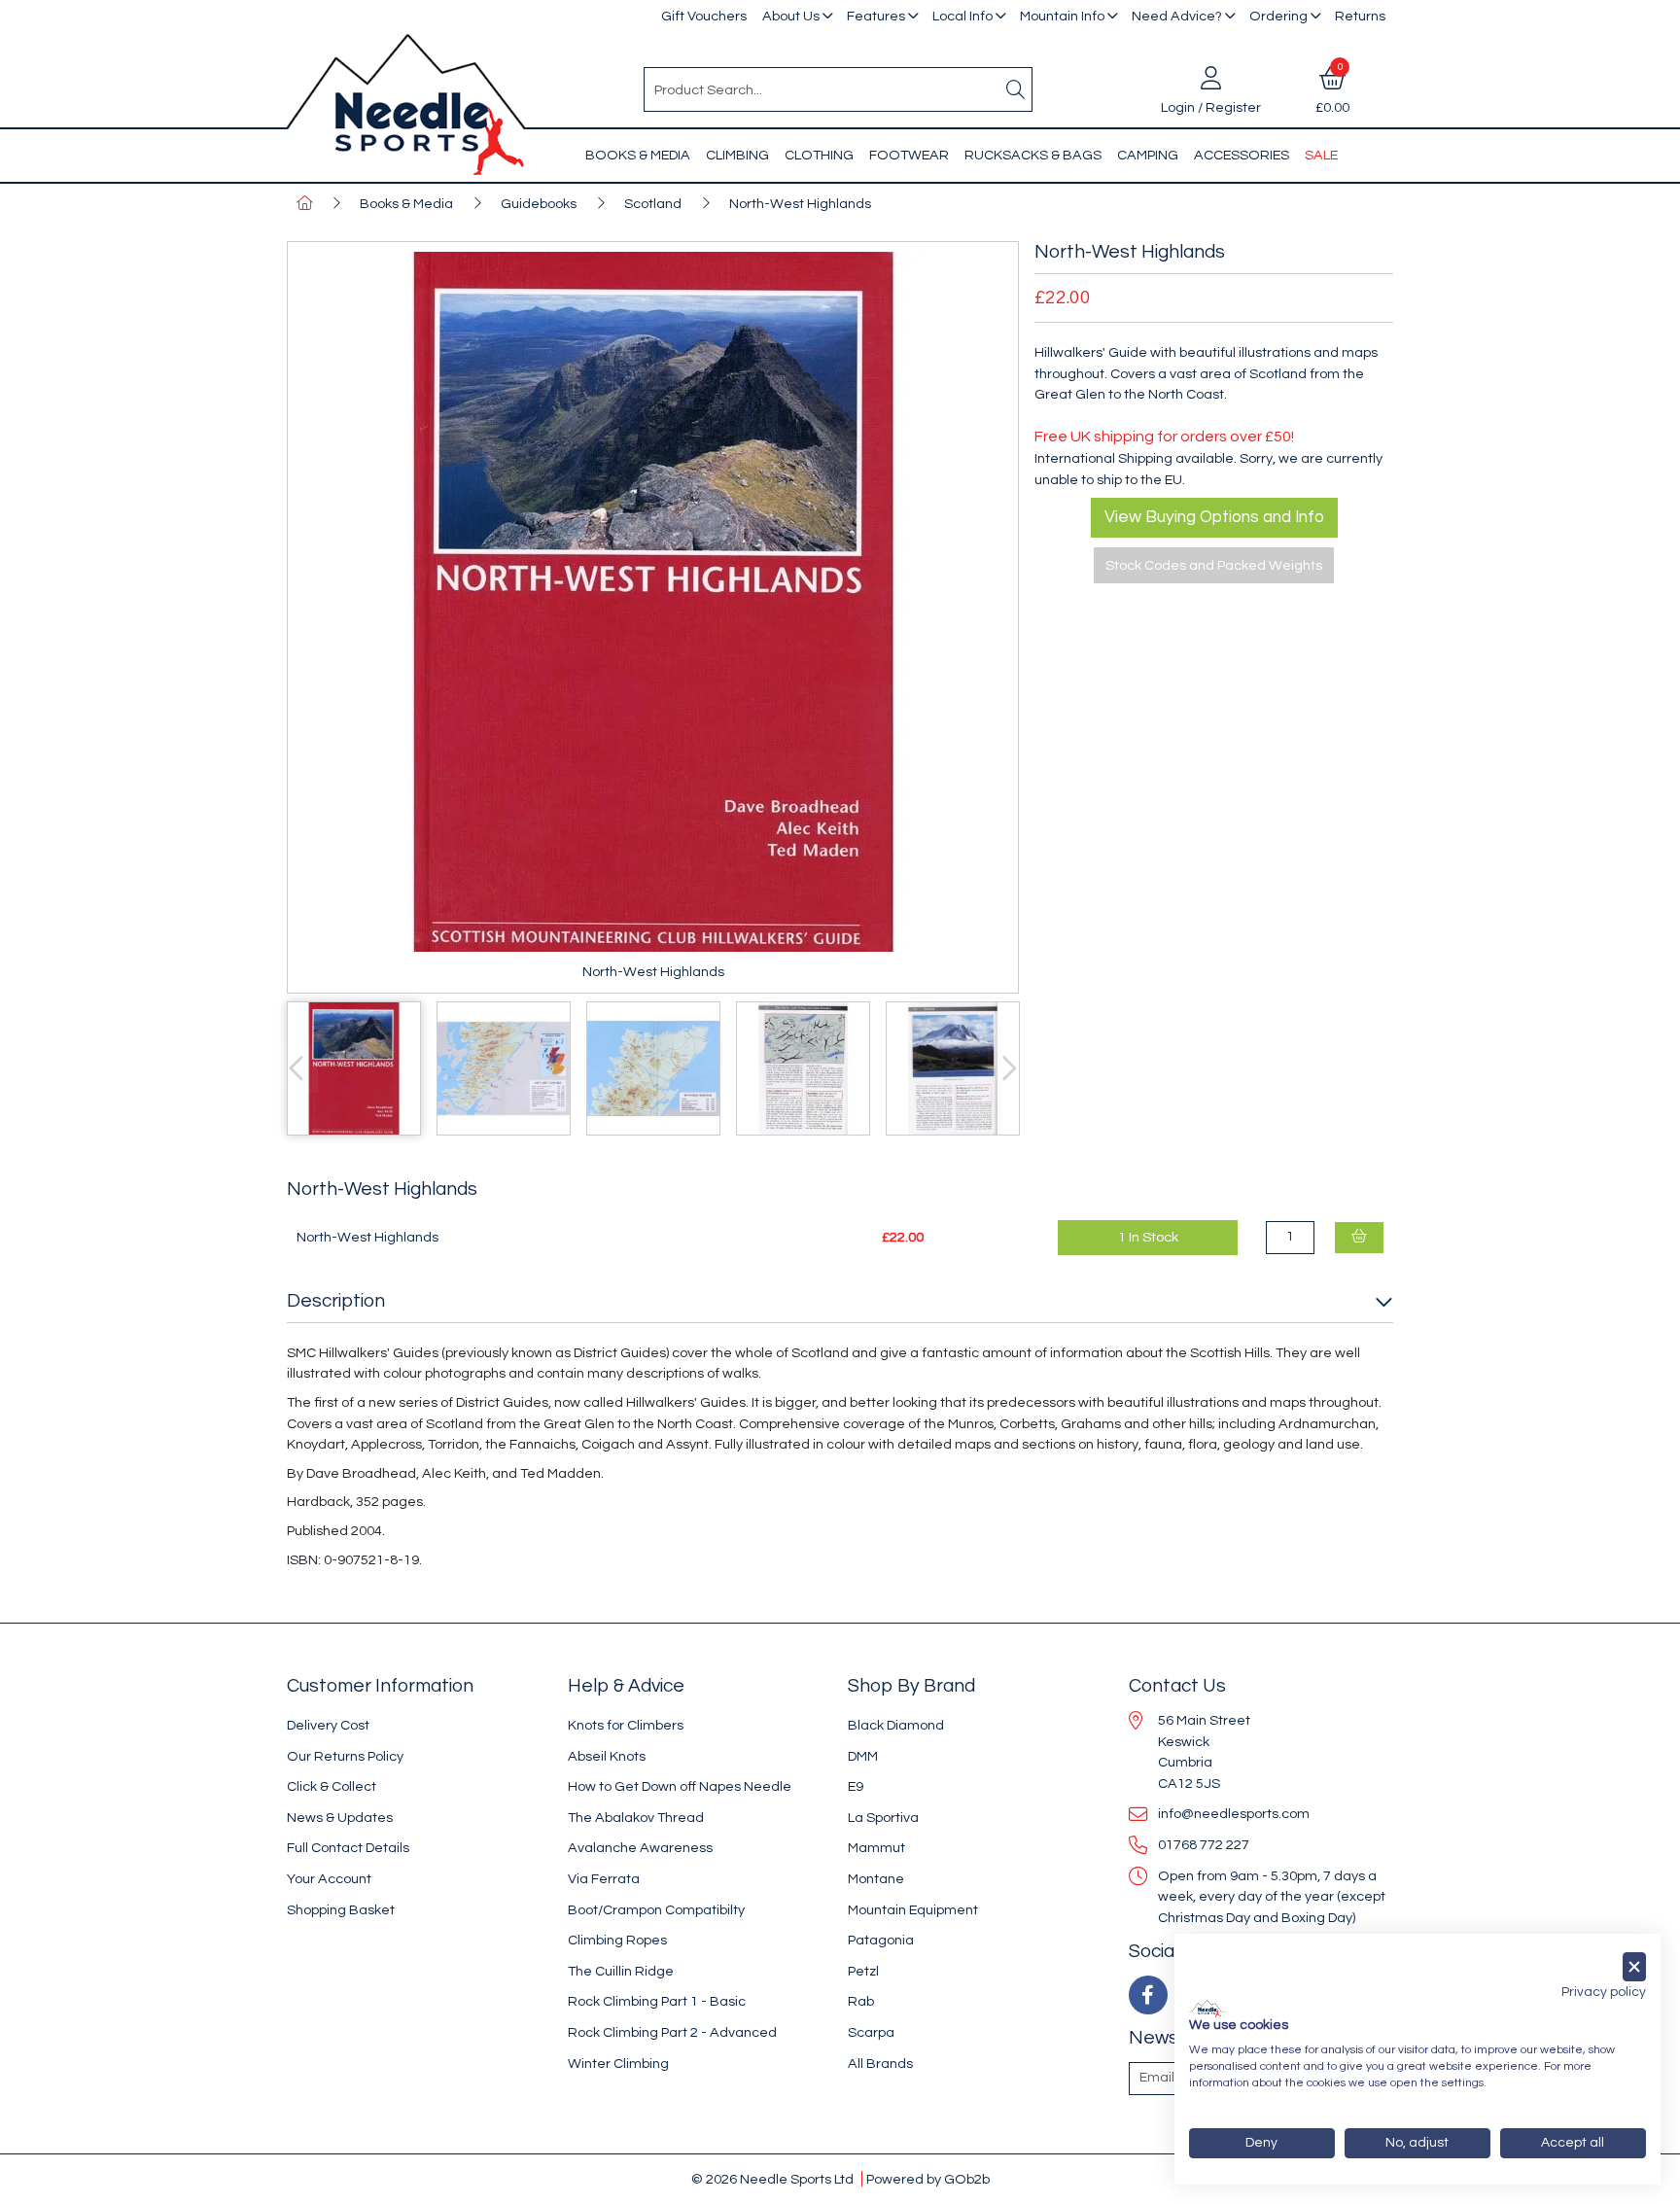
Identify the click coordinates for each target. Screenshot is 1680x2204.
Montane (876, 1879)
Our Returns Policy (345, 1756)
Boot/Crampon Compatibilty (656, 1910)
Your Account (329, 1879)
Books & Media (638, 155)
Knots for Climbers (626, 1725)
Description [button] (336, 1301)
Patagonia (881, 1940)
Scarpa (871, 2032)
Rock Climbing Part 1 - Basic (657, 2001)
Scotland (653, 204)
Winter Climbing (618, 2064)
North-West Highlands (800, 204)
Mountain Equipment (913, 1910)
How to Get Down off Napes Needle (680, 1786)
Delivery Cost (328, 1725)
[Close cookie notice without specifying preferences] (1634, 1967)
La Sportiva (883, 1818)
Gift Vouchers (704, 16)
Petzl (863, 1971)
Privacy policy (1604, 1992)
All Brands (880, 2064)
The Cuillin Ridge (621, 1971)
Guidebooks (539, 204)
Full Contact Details (348, 1848)
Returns (1360, 16)
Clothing (819, 155)
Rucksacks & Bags (1033, 155)
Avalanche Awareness (640, 1848)
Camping (1148, 155)
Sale (1321, 155)
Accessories (1242, 155)
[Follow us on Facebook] (1148, 1995)
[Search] (1016, 89)
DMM (863, 1756)
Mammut (876, 1848)
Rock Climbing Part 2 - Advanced (672, 2032)
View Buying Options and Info (1214, 517)
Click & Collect (332, 1786)
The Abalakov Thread (636, 1818)
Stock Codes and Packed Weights (1214, 565)
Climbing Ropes (617, 1940)
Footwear (909, 155)
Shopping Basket (341, 1910)
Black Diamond (896, 1725)
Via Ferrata (604, 1879)
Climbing (737, 155)
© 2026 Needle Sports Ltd (772, 2179)
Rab (861, 2001)
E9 (856, 1786)
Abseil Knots (607, 1756)
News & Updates (340, 1818)
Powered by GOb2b (928, 2179)
